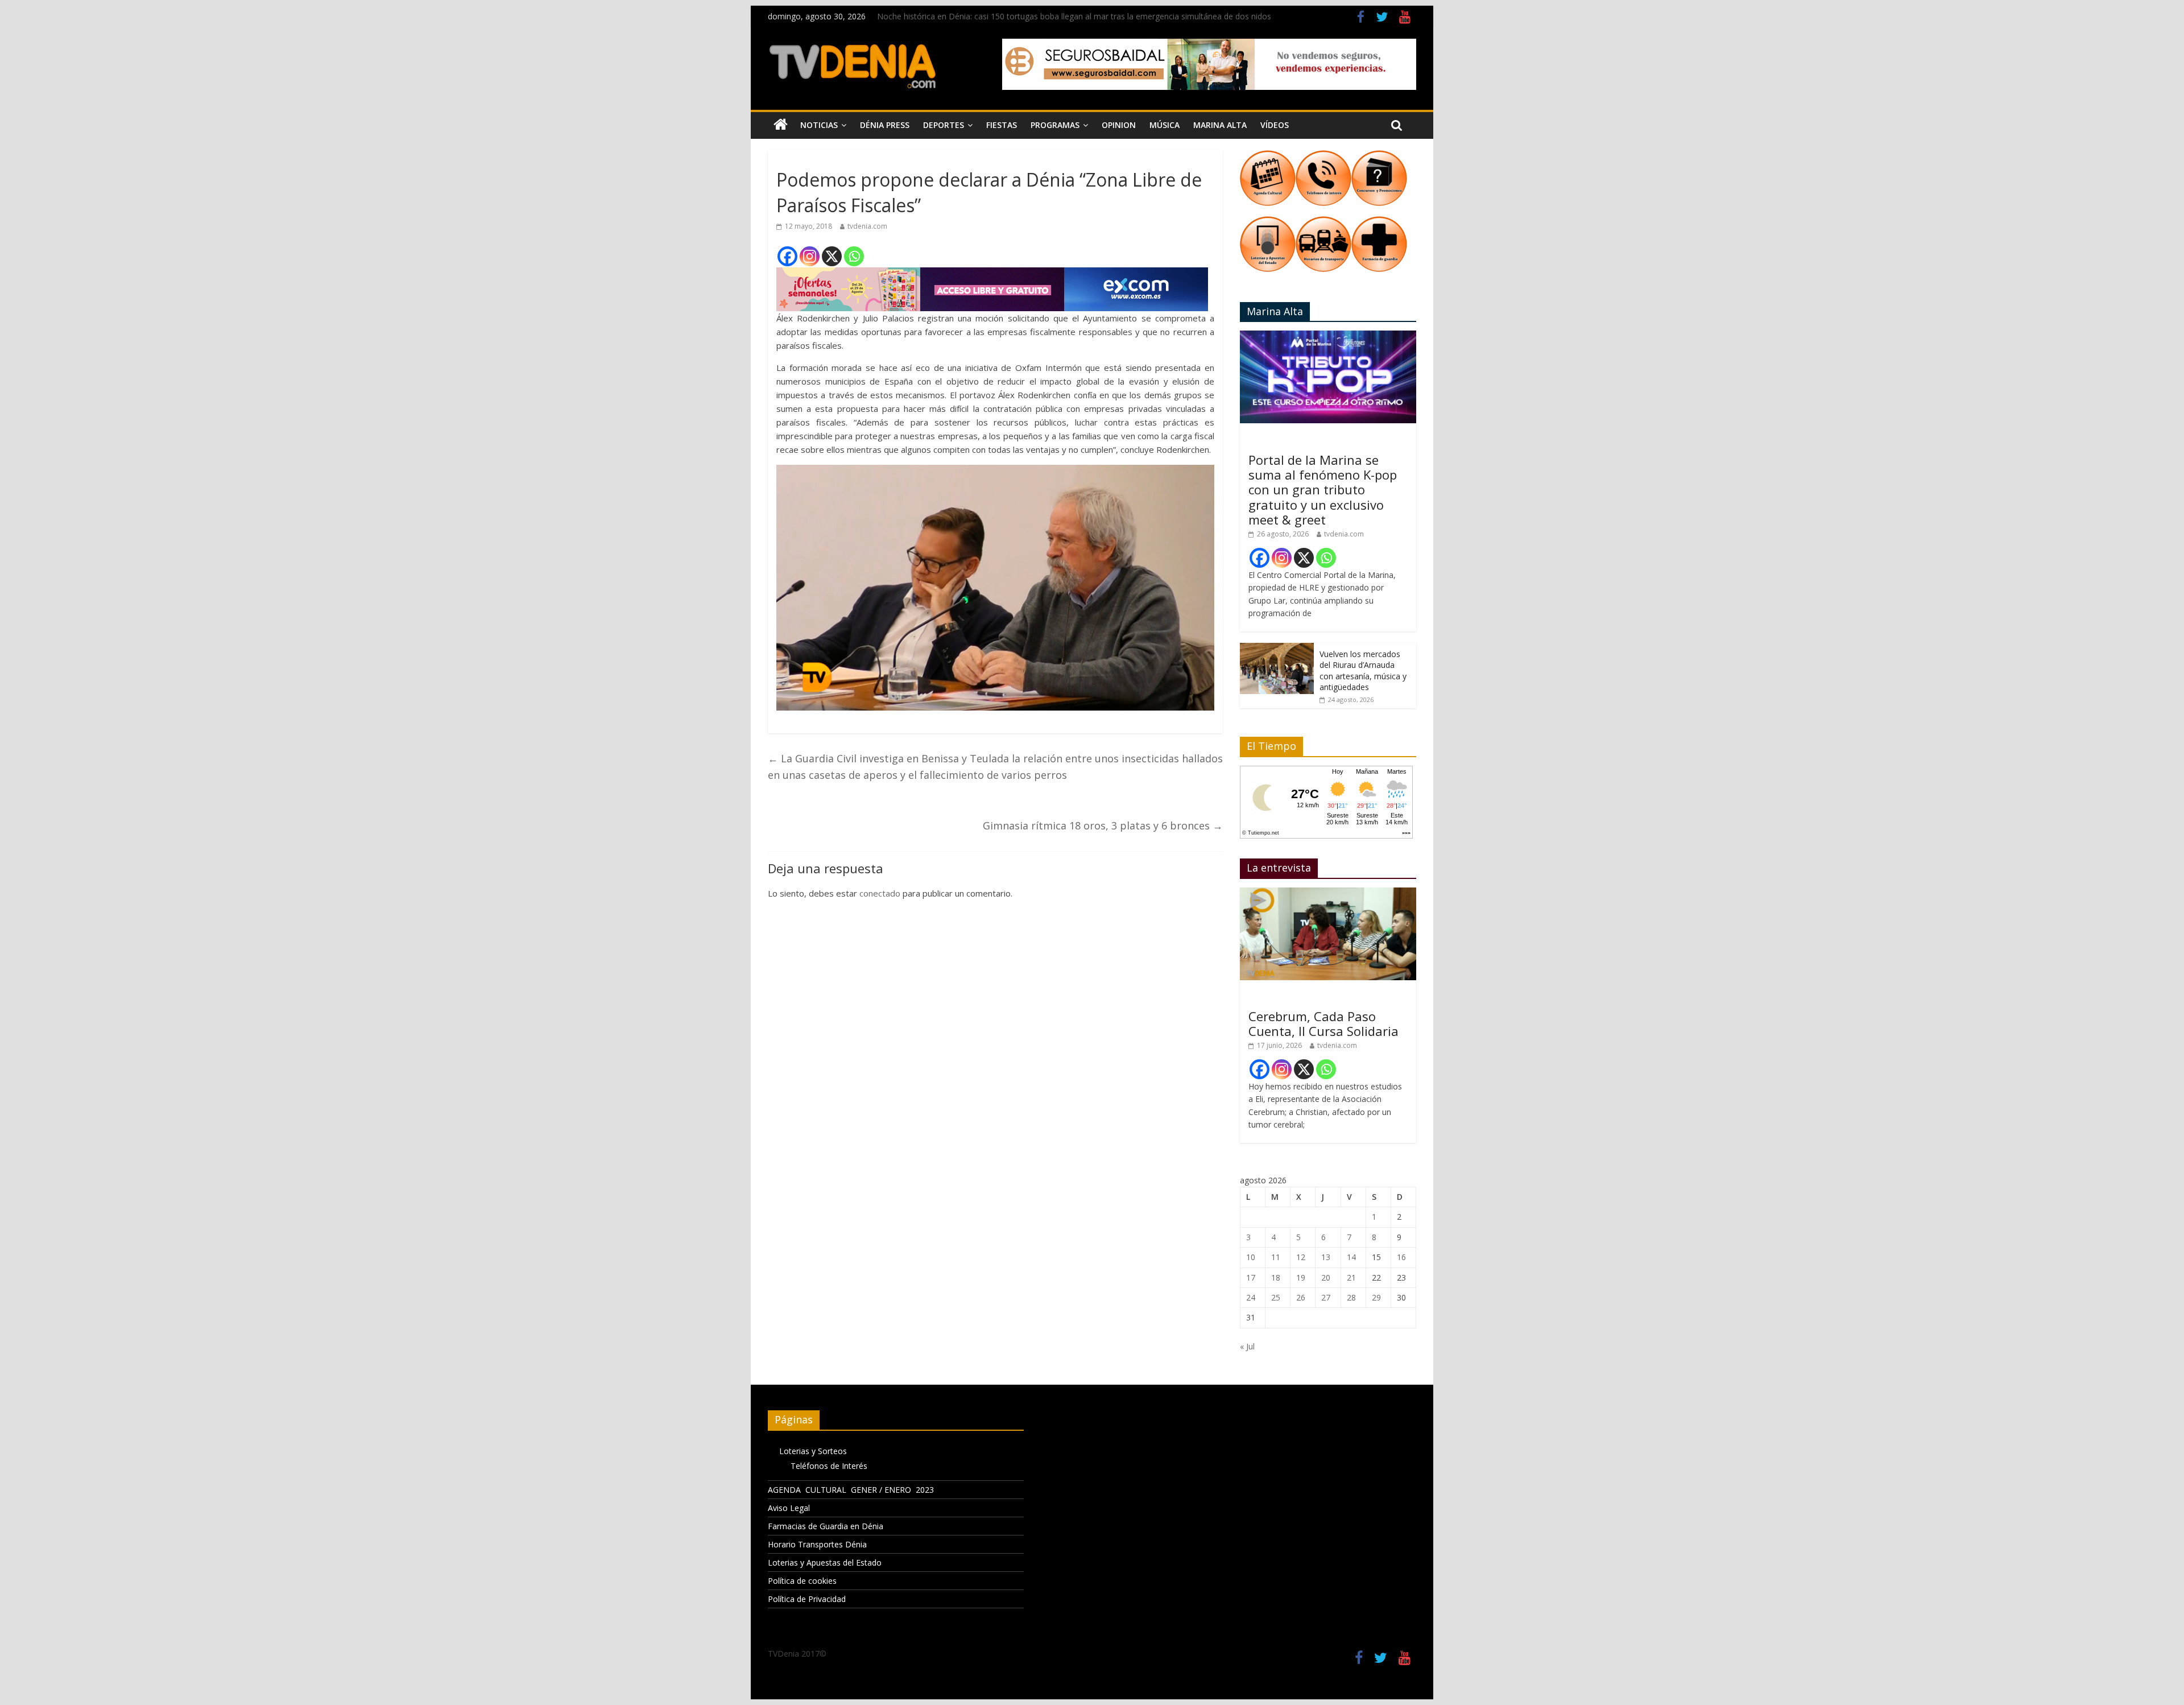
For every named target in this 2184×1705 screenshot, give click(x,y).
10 (1251, 1257)
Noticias (819, 125)
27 (1326, 1297)
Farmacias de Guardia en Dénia (826, 1526)
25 (1276, 1297)
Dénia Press (885, 125)
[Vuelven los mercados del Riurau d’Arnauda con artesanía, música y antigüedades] (1277, 649)
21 (1351, 1277)
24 (1251, 1297)
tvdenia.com (867, 226)
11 (1276, 1257)
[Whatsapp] (854, 256)
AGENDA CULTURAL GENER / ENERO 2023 (851, 1490)
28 (1351, 1297)
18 (1276, 1277)
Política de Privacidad (807, 1599)
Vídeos (1275, 125)
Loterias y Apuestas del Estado (825, 1562)
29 (1376, 1297)
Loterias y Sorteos (813, 1451)
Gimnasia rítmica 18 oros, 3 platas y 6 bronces (1103, 825)
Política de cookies (802, 1581)
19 (1301, 1277)
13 (1326, 1257)
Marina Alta (1220, 125)
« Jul (1247, 1346)
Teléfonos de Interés (829, 1466)
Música (1165, 125)
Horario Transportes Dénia (817, 1544)
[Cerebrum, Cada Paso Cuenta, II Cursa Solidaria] (1328, 893)
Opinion (1119, 125)
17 (1251, 1277)
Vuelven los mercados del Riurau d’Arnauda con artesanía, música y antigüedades (1363, 671)
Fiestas (1002, 125)
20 (1326, 1277)
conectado (880, 893)
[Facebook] (787, 256)
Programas (1055, 125)
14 (1351, 1257)
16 (1401, 1257)
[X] (832, 256)
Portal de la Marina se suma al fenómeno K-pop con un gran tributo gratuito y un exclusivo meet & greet (1323, 490)
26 (1301, 1297)
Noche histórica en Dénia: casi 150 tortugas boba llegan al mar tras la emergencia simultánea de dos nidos (1074, 16)
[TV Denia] (781, 125)
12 (1301, 1257)
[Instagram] (810, 256)
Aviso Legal (789, 1508)
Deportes (944, 125)
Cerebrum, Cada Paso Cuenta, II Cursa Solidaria (1323, 1023)
